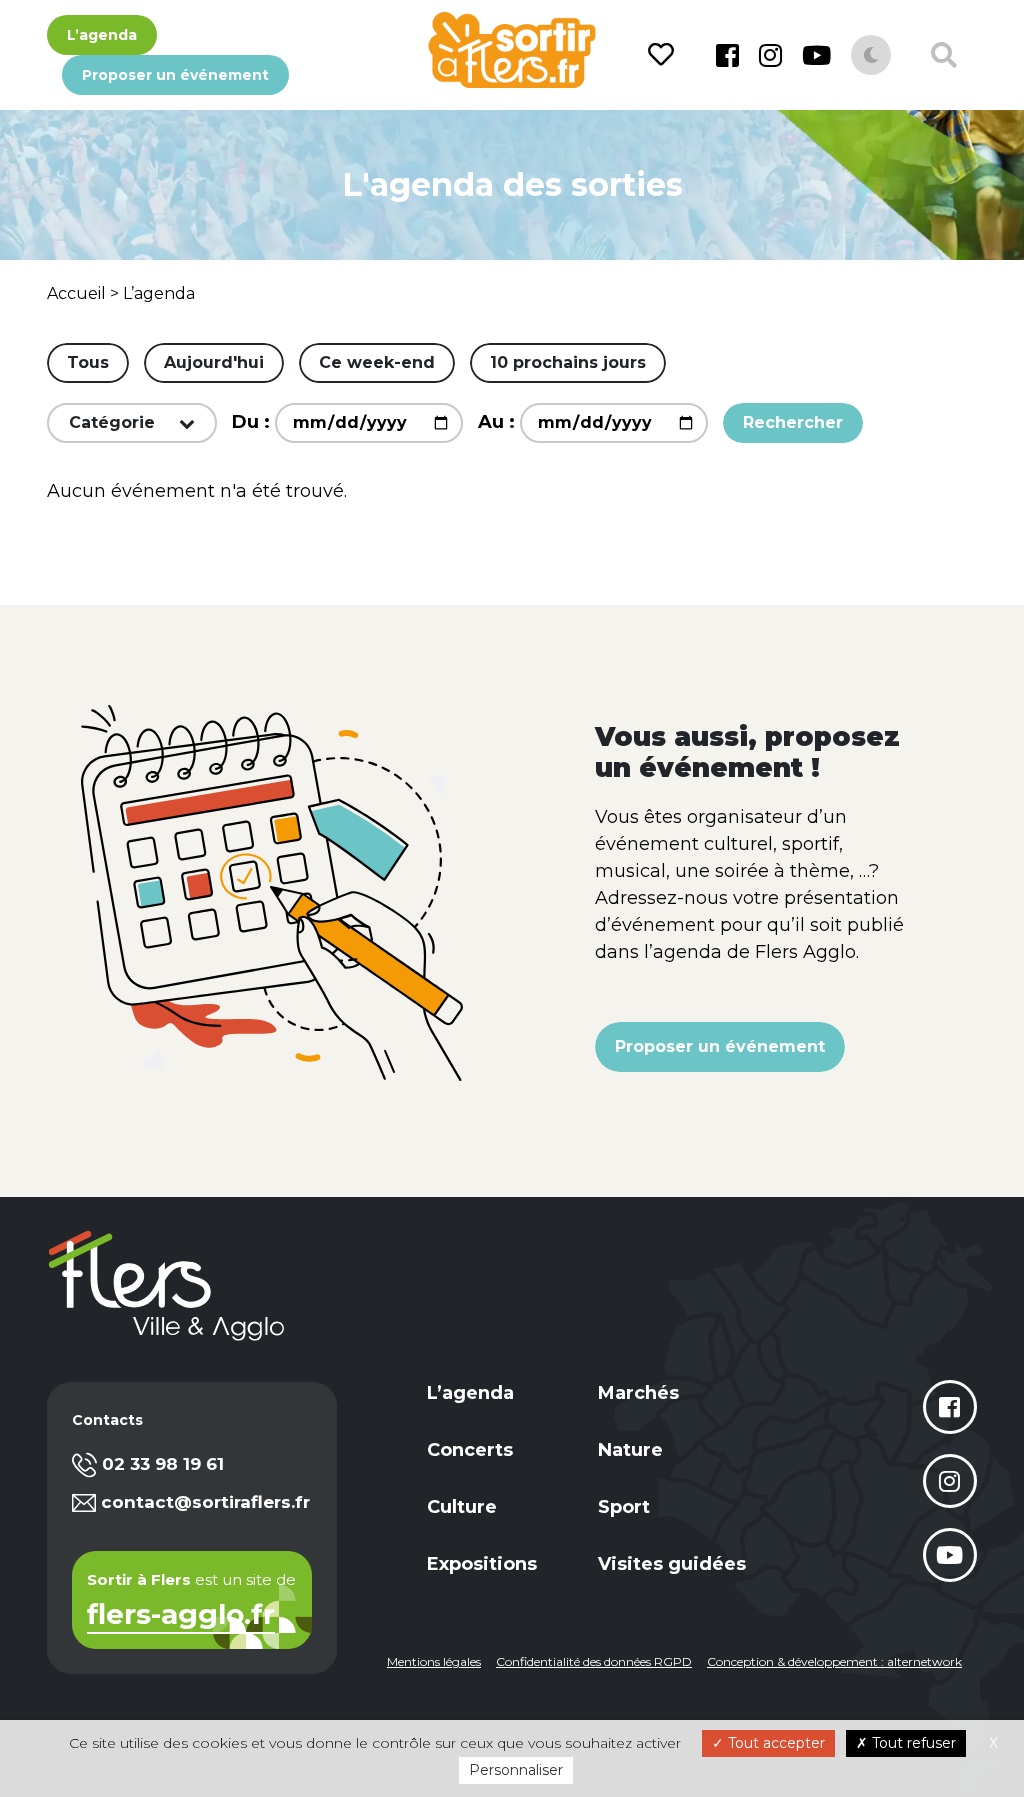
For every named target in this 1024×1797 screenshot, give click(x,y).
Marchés (638, 1393)
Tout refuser (912, 1743)
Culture (462, 1507)
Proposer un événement (175, 75)
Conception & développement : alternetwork (834, 1661)
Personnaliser (516, 1770)
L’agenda (102, 35)
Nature (630, 1450)
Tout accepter (774, 1743)
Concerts (470, 1450)
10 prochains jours (568, 362)
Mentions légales (434, 1661)
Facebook (727, 55)
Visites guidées (672, 1564)
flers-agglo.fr (181, 1616)
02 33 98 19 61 (163, 1464)
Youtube (816, 55)
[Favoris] (664, 55)
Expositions (482, 1564)
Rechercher (793, 422)
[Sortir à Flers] (511, 50)
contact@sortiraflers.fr (205, 1502)
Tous (88, 362)
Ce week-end (377, 362)
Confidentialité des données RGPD (594, 1661)
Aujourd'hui (214, 362)
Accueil (76, 293)
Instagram (770, 55)
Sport (624, 1507)
